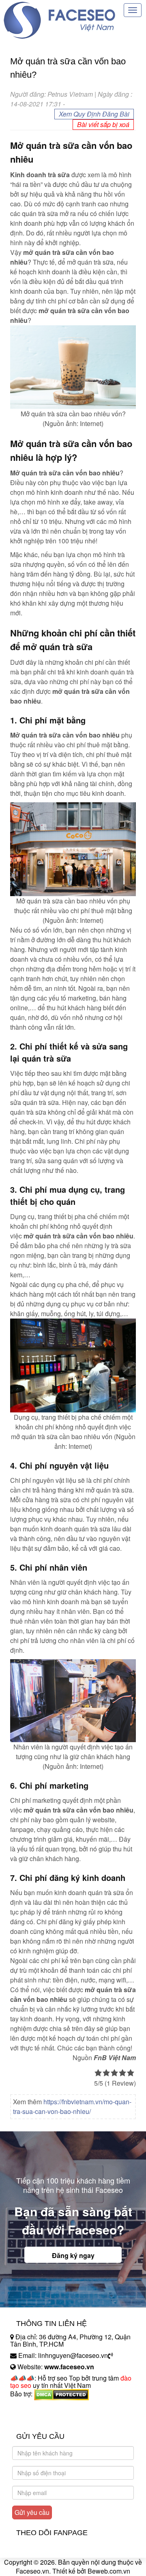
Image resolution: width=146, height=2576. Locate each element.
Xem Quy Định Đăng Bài (94, 114)
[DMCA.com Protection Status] (61, 2394)
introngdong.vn (32, 2408)
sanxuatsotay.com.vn (40, 2419)
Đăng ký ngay (73, 2255)
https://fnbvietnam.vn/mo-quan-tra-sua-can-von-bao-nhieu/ (72, 2106)
